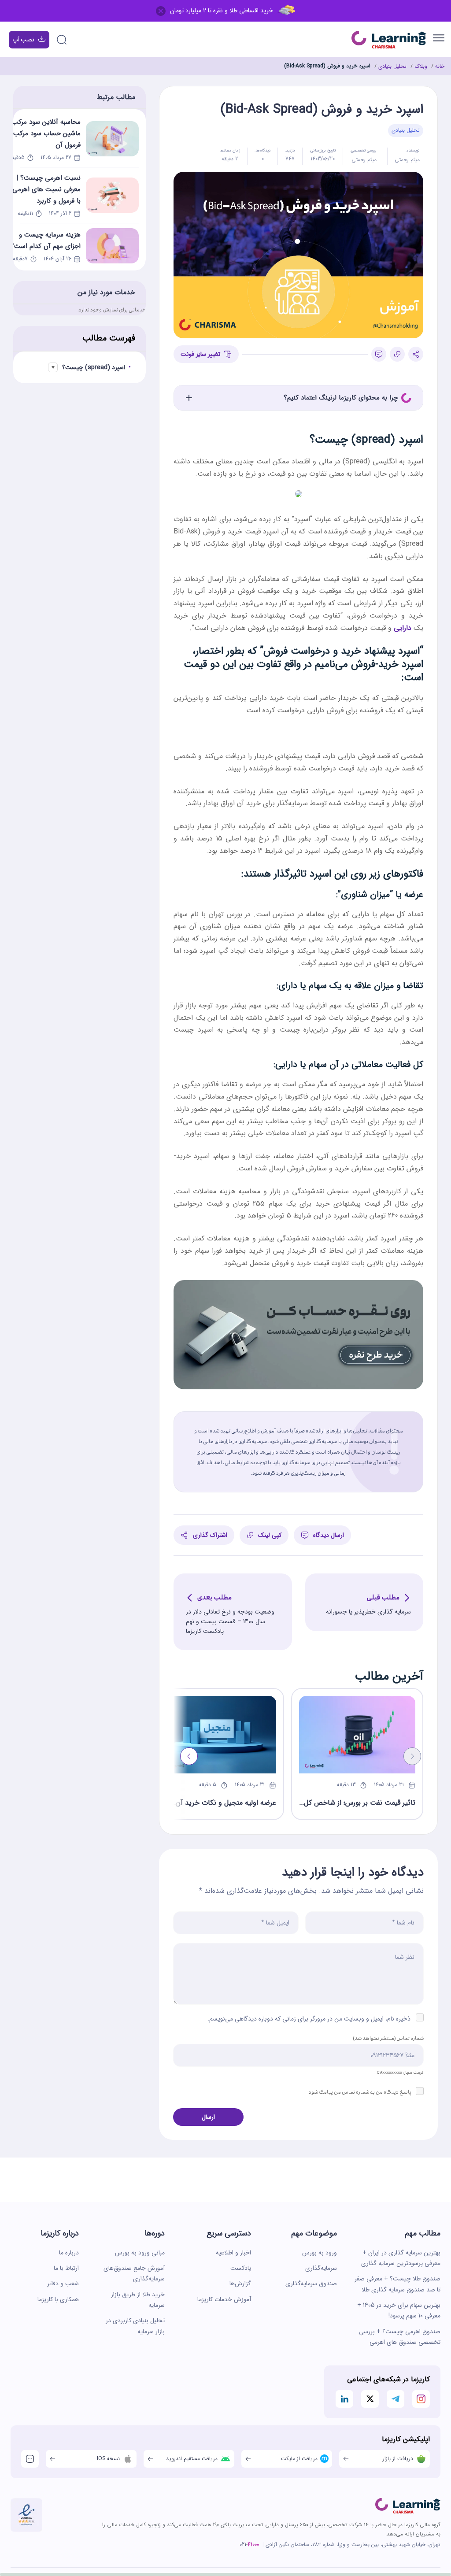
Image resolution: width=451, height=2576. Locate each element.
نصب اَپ (23, 40)
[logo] (408, 2506)
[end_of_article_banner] (298, 1286)
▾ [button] (53, 367)
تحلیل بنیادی (392, 66)
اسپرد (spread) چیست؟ (94, 367)
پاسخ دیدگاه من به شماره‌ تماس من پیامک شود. (360, 2092)
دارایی (403, 628)
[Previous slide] (412, 1756)
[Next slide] (189, 1756)
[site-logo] (389, 40)
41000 (253, 2545)
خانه (440, 66)
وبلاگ (421, 66)
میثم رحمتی (407, 160)
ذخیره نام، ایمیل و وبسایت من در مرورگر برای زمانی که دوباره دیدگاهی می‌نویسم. (309, 2019)
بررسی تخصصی (364, 151)
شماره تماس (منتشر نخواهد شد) (388, 2038)
